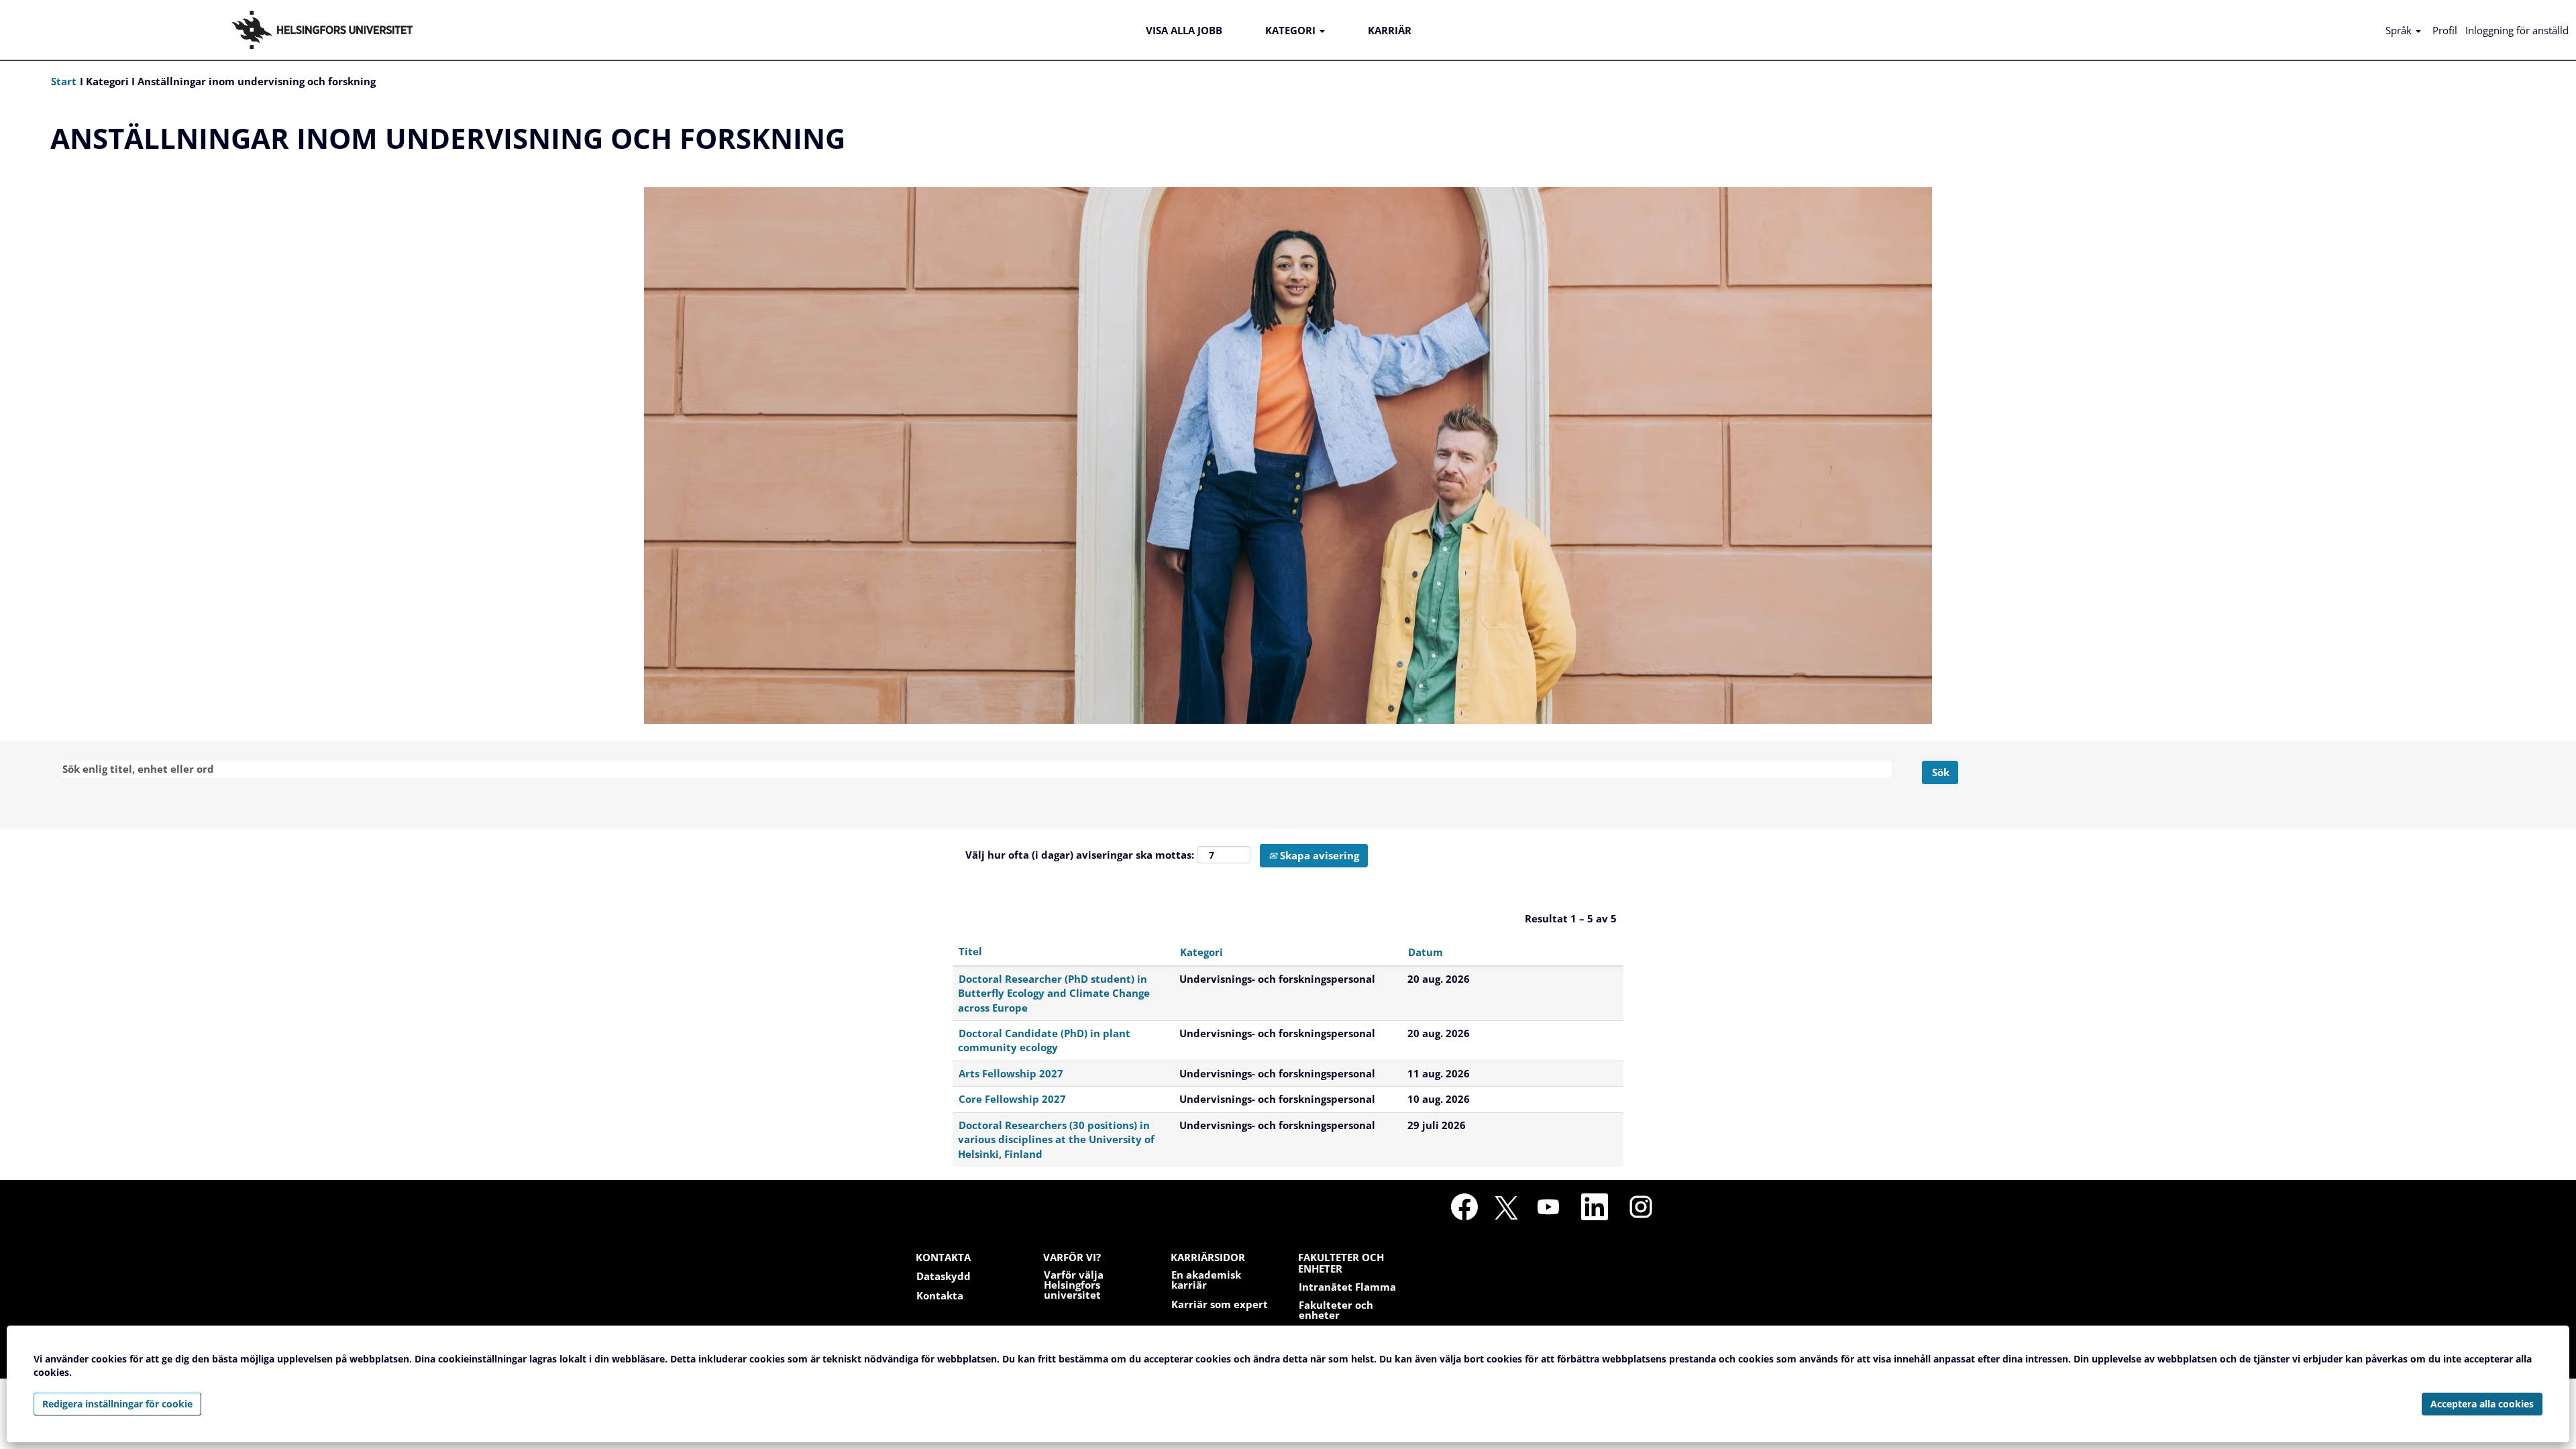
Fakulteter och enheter (1336, 1310)
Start (65, 81)
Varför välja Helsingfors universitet (1074, 1285)
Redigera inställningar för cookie (117, 1404)
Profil (2445, 30)
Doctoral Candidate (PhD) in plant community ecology (1044, 1040)
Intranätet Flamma (1347, 1287)
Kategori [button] (1201, 952)
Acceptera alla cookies (2482, 1404)
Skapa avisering (1318, 855)
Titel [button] (970, 951)
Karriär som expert (1220, 1304)
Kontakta (940, 1296)
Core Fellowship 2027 (1012, 1099)
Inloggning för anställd (2517, 30)
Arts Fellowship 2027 (1011, 1073)
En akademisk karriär (1206, 1280)
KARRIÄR (1390, 30)
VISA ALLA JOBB (1184, 30)
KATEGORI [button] (1292, 30)
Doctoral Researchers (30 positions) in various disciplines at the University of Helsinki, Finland (1056, 1139)
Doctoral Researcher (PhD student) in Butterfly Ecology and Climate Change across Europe (1054, 993)
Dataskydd (944, 1276)
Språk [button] (2400, 30)
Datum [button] (1426, 952)
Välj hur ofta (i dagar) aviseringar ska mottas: (1080, 855)
